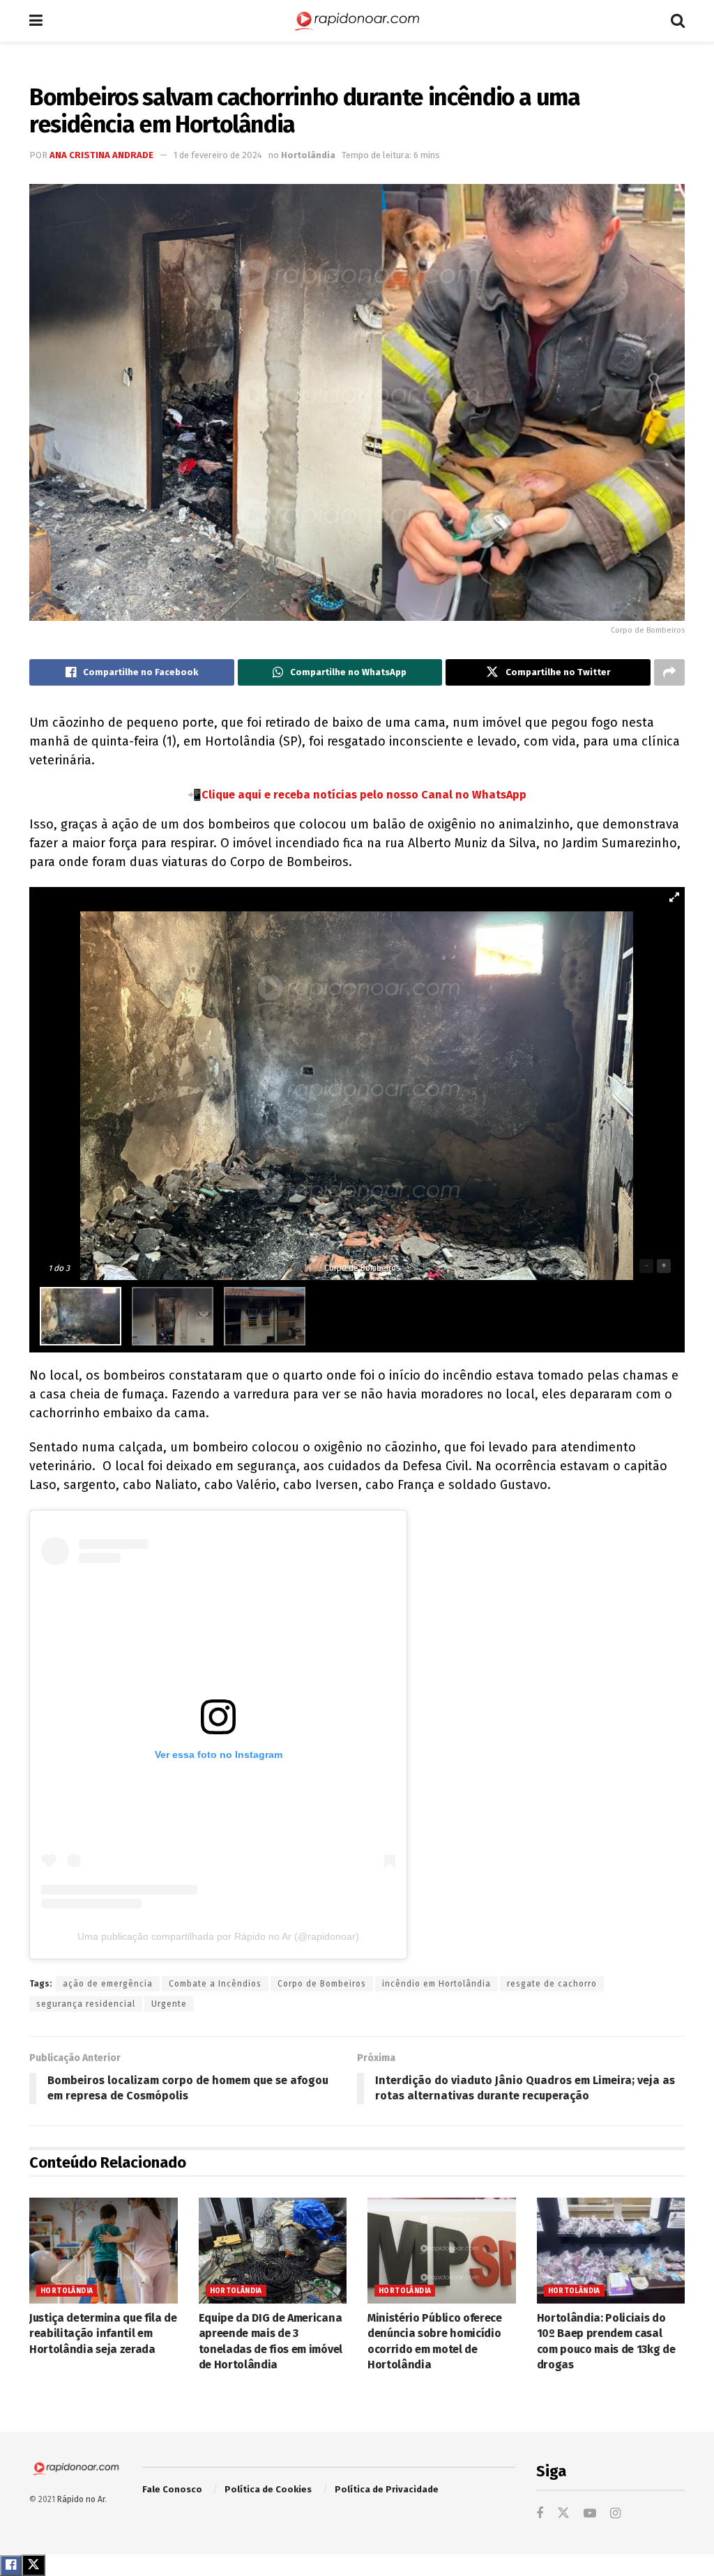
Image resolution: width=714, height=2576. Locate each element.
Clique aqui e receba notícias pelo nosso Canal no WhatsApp (364, 795)
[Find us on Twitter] (563, 2514)
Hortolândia (308, 155)
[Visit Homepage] (357, 21)
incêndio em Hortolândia (436, 1984)
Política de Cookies (268, 2489)
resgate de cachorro (552, 1984)
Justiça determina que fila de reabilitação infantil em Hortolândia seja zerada (103, 2334)
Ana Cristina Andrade (101, 155)
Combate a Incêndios (215, 1984)
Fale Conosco (172, 2489)
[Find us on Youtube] (590, 2514)
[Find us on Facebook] (540, 2514)
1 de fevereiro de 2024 (218, 155)
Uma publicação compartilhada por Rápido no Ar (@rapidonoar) (218, 1936)
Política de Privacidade (387, 2489)
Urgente (169, 2004)
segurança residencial (86, 2004)
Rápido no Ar (81, 2499)
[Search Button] (678, 21)
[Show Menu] (36, 21)
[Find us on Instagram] (615, 2514)
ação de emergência (108, 1984)
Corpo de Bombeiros (322, 1984)
